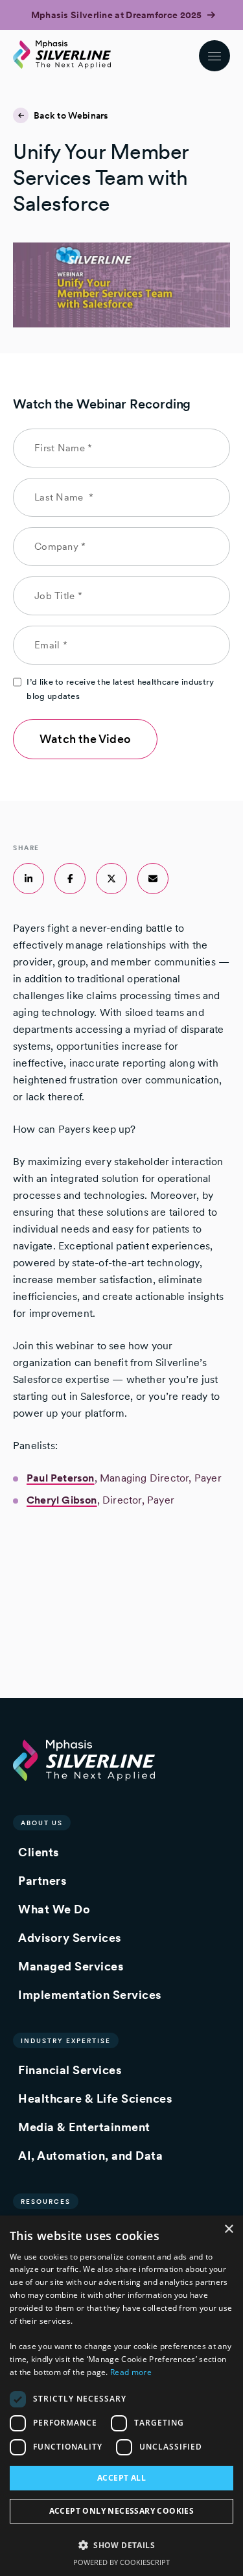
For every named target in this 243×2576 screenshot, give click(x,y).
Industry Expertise (66, 2040)
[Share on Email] (153, 879)
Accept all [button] (121, 2478)
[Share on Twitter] (111, 879)
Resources (46, 2201)
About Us (42, 1823)
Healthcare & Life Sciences (95, 2098)
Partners (42, 1881)
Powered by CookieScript (121, 2562)
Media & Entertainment (84, 2127)
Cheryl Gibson (62, 1500)
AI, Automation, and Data (90, 2156)
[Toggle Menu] (214, 56)
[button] (121, 2545)
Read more (131, 2372)
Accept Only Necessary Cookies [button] (122, 2511)
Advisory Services (70, 1938)
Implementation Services (90, 1995)
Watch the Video (85, 739)
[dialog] (121, 2396)
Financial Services (70, 2070)
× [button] (228, 2229)
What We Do (54, 1909)
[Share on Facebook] (70, 879)
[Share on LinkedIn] (29, 879)
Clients (39, 1852)
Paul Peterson (61, 1478)
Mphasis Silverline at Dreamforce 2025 (118, 15)
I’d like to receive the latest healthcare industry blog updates (120, 689)
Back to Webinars (71, 115)
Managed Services (71, 1966)
